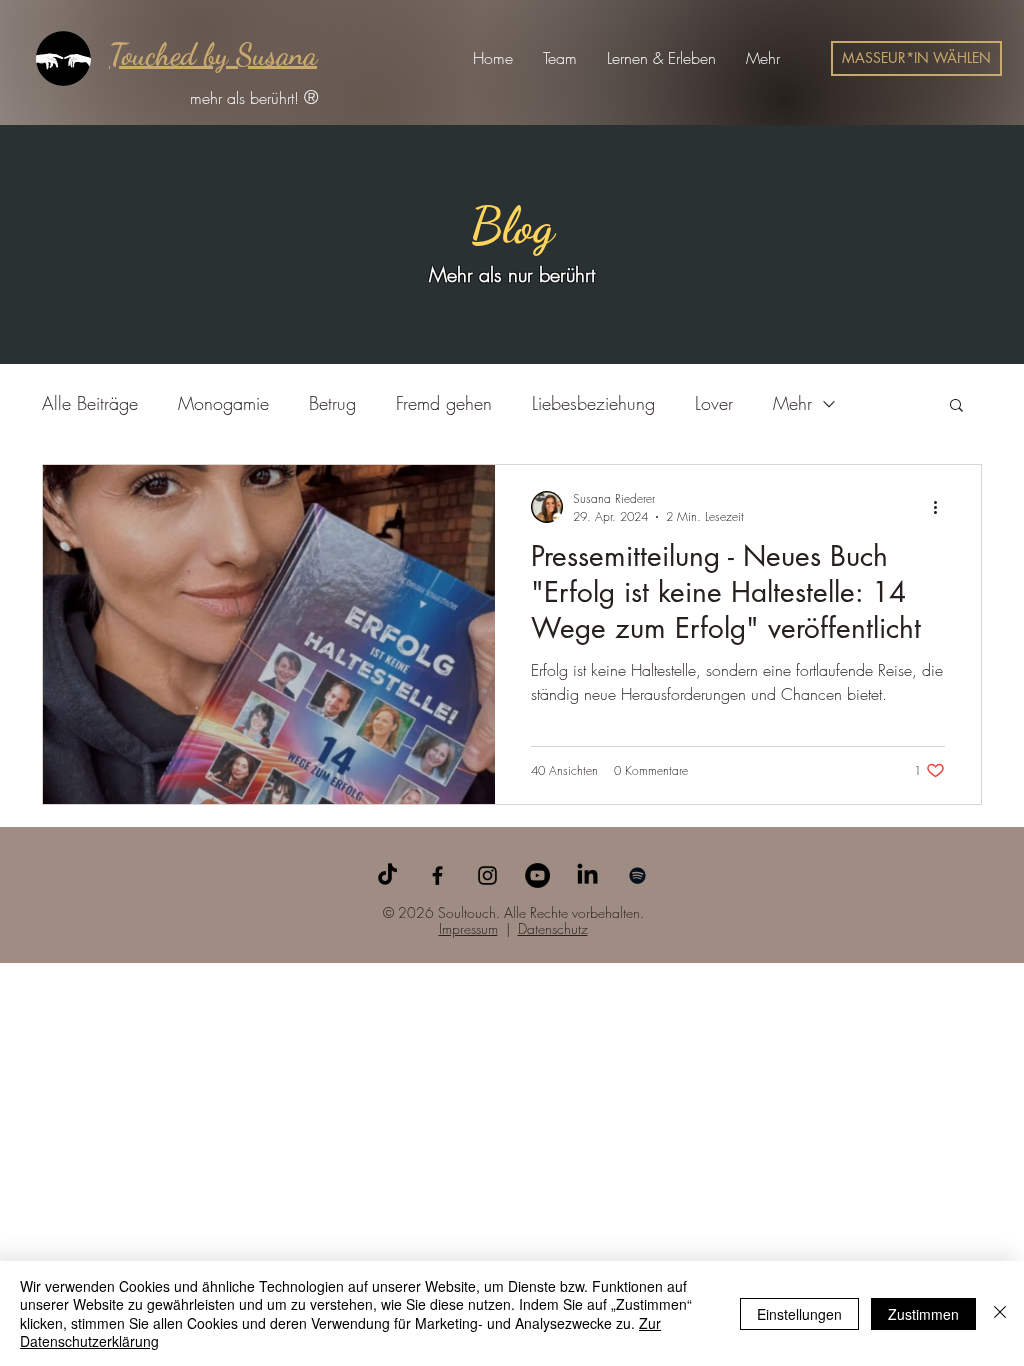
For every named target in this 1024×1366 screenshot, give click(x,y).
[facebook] (437, 875)
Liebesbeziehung (593, 403)
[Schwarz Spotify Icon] (637, 875)
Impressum (468, 928)
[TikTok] (387, 875)
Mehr (792, 403)
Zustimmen (923, 1314)
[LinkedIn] (587, 875)
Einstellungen (799, 1314)
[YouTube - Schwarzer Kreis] (537, 875)
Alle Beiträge (90, 403)
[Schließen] (1000, 1313)
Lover (714, 403)
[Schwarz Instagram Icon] (487, 875)
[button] (560, 58)
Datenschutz (553, 928)
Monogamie (223, 403)
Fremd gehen (444, 403)
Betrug (332, 403)
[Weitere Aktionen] (942, 507)
